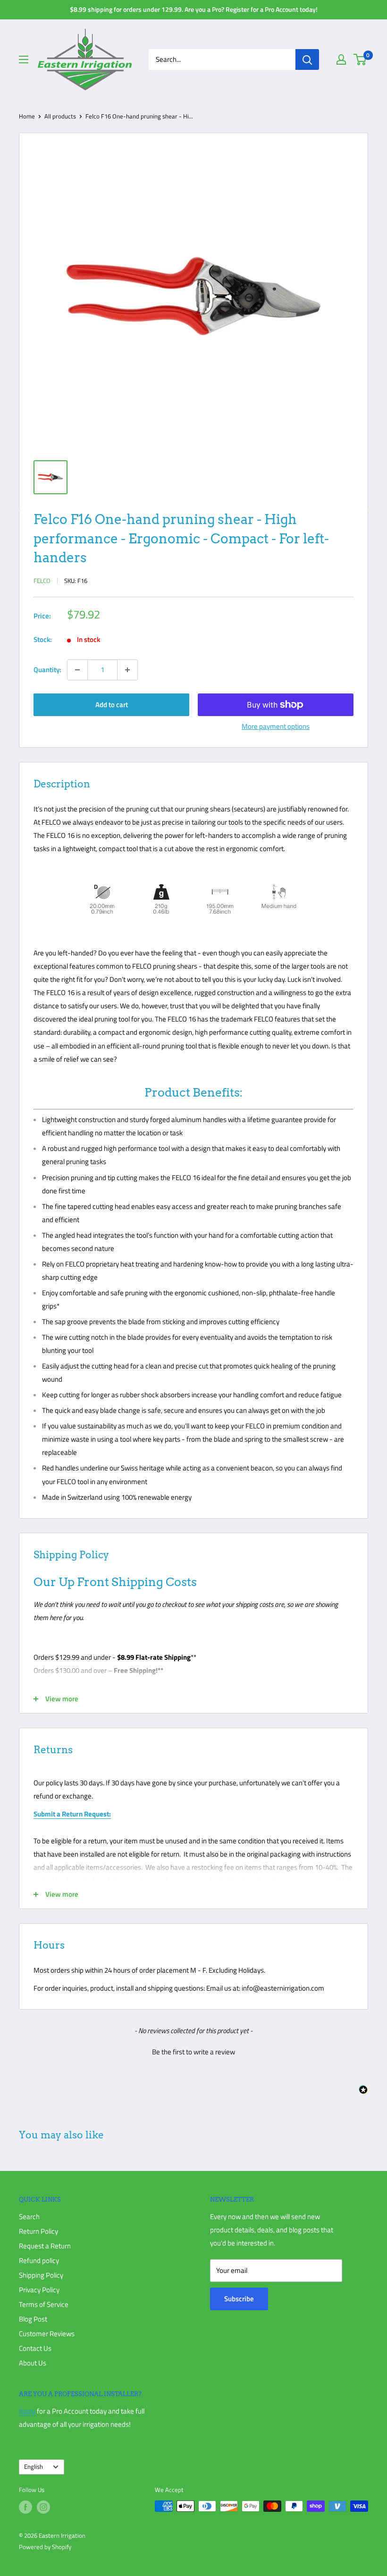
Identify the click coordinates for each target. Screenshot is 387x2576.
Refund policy (39, 2260)
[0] (360, 59)
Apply (27, 2411)
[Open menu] (24, 59)
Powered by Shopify (45, 2547)
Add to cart (112, 705)
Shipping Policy (41, 2275)
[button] (193, 2051)
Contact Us (35, 2348)
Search (29, 2217)
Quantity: (47, 670)
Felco (42, 581)
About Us (33, 2363)
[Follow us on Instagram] (43, 2507)
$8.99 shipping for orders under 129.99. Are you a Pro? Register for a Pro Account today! (194, 9)
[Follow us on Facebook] (25, 2507)
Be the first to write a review (193, 2052)
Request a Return (45, 2246)
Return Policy (38, 2231)
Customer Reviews (47, 2334)
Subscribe (239, 2299)
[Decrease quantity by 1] (77, 670)
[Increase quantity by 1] (127, 670)
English (34, 2467)
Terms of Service (44, 2304)
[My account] (341, 59)
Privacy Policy (39, 2290)
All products (60, 116)
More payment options (276, 726)
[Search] (307, 59)
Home (27, 116)
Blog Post (33, 2319)
